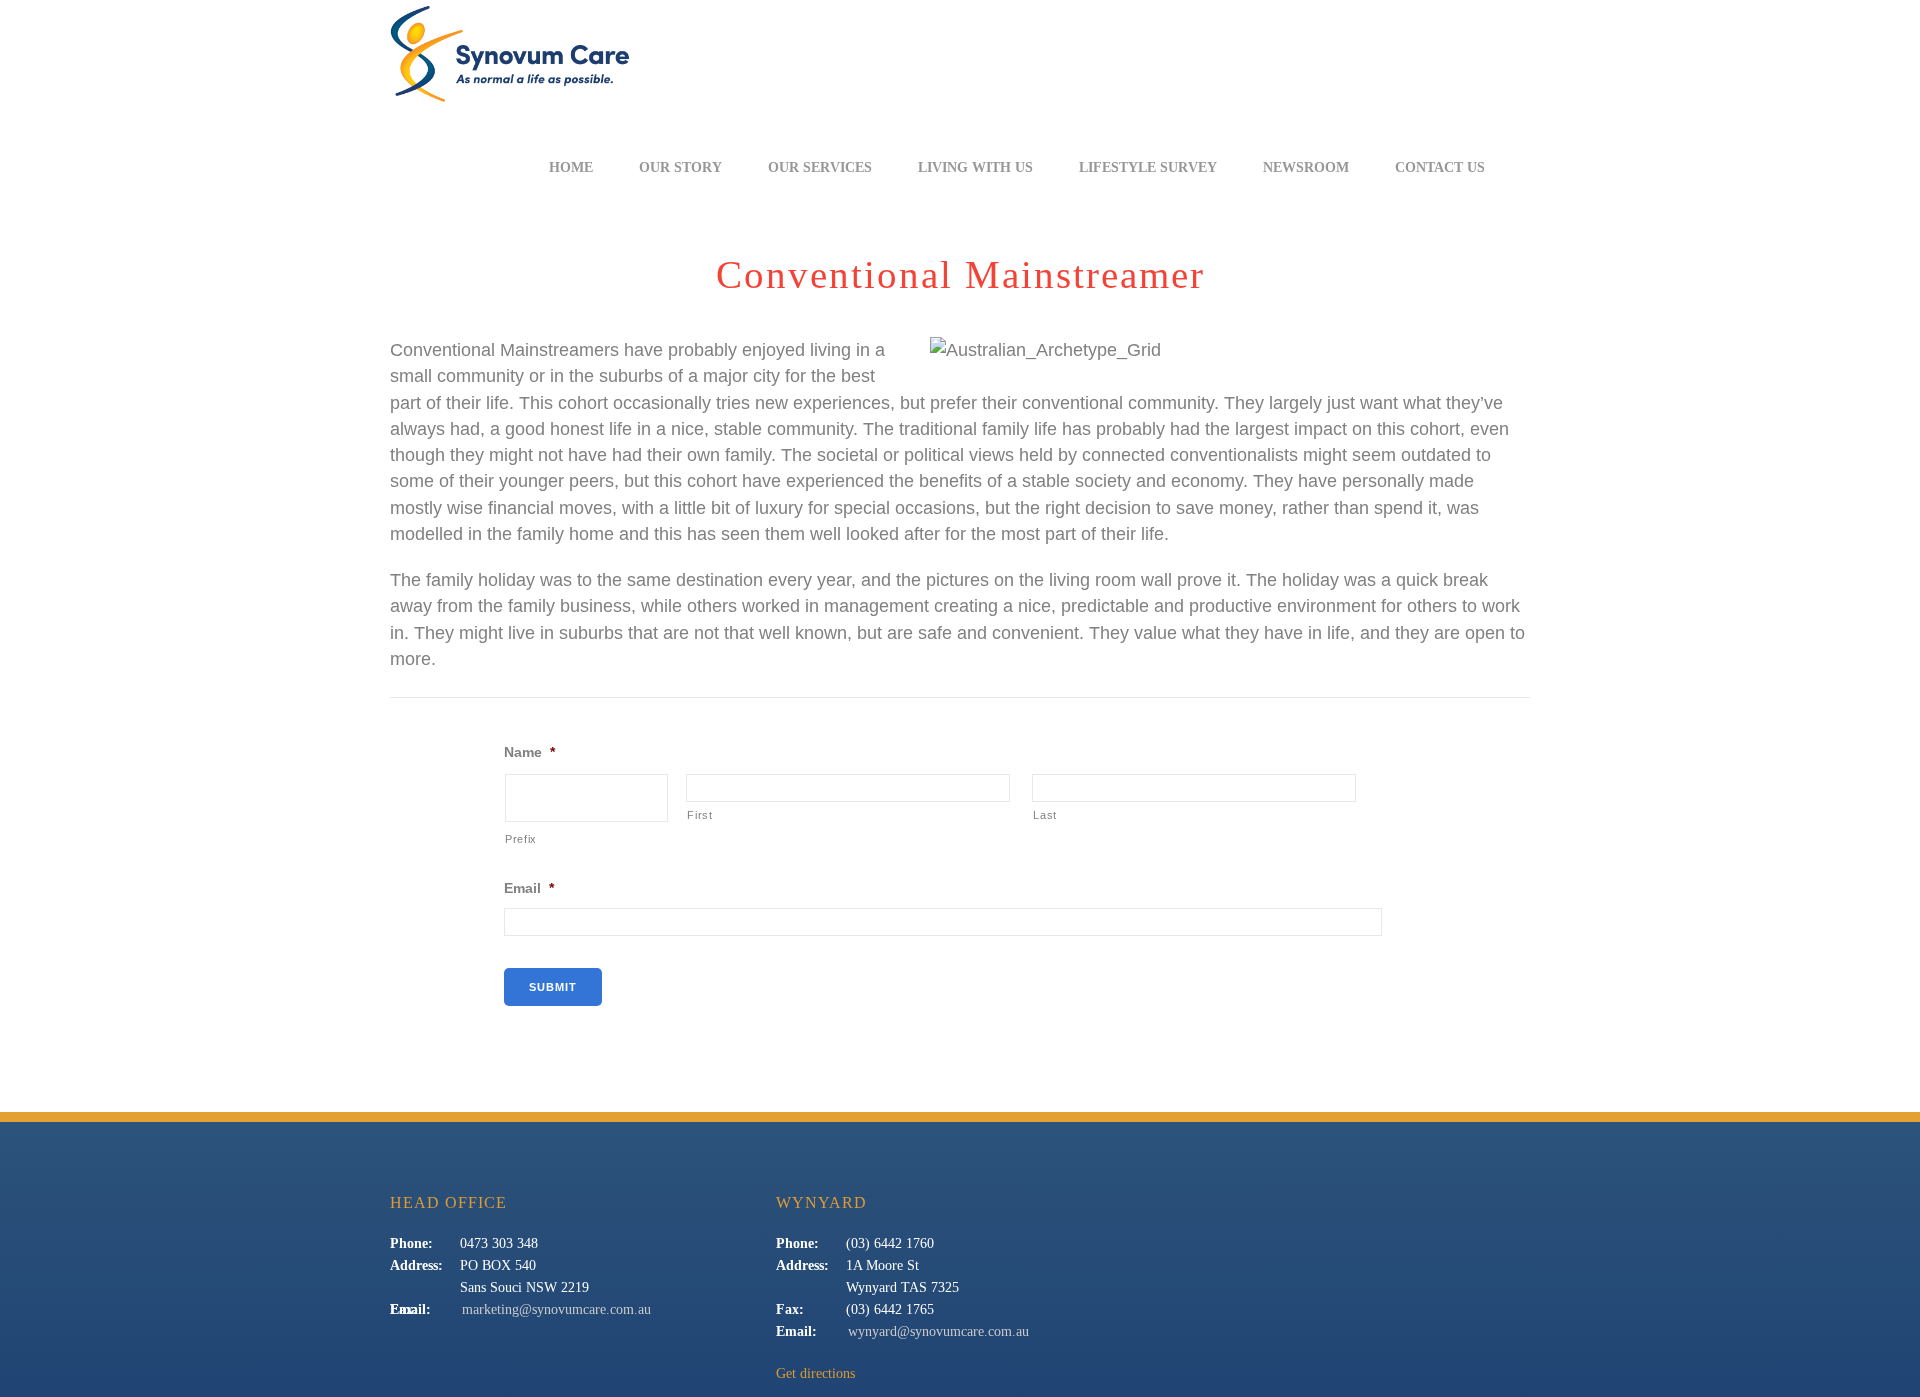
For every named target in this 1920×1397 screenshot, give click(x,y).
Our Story (680, 168)
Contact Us (1440, 168)
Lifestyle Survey (1148, 168)
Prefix (521, 839)
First (699, 815)
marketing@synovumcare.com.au (556, 1309)
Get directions (815, 1373)
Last (1045, 815)
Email (529, 888)
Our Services (820, 168)
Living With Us (975, 168)
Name (529, 752)
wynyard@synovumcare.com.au (938, 1331)
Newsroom (1306, 168)
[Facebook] (1531, 168)
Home (571, 168)
